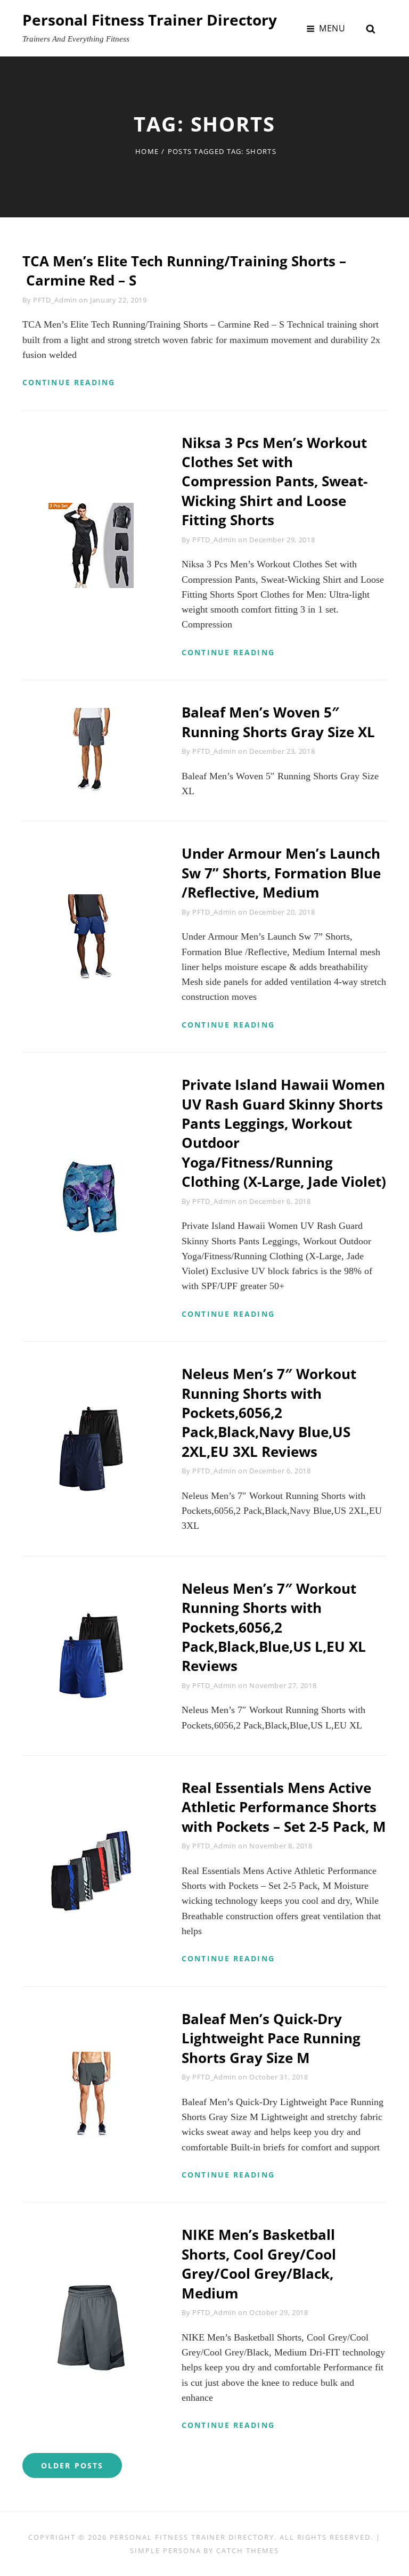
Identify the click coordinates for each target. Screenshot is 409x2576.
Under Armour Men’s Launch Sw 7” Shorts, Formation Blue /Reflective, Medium (281, 873)
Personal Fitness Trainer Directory (150, 20)
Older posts (72, 2465)
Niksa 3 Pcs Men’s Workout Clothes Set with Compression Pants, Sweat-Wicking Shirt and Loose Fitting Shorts (275, 482)
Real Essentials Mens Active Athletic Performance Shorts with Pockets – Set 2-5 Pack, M (284, 1807)
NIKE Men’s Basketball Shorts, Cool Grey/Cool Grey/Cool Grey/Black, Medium (259, 2264)
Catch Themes (247, 2550)
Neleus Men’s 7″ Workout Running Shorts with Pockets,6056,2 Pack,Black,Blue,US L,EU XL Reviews (274, 1627)
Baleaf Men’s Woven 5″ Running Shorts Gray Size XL (278, 722)
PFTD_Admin (55, 300)
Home (147, 151)
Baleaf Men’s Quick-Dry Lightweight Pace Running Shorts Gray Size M (271, 2038)
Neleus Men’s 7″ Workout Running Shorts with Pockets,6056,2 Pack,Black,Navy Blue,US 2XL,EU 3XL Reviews (269, 1413)
